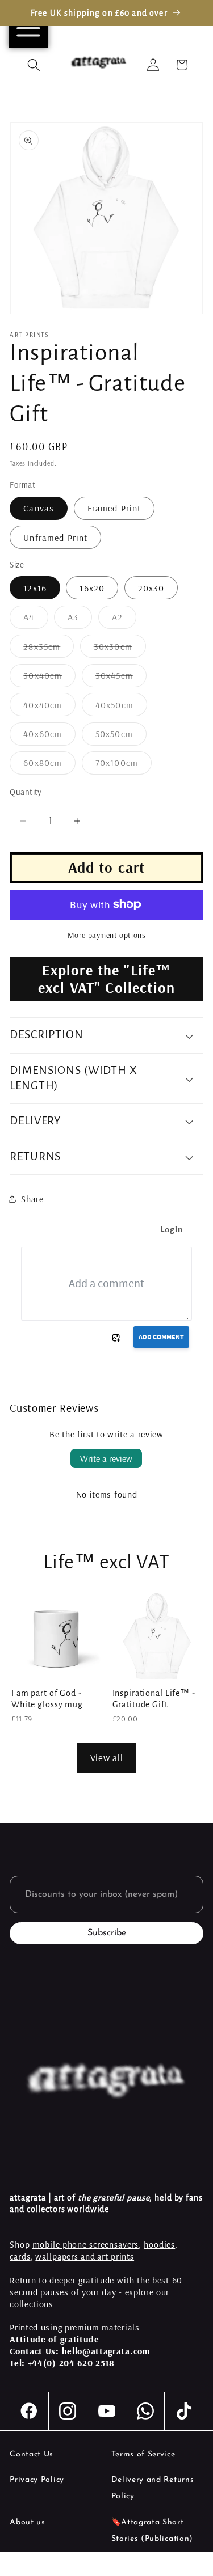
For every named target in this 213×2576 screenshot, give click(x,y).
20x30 (151, 588)
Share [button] (32, 1199)
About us (28, 2522)
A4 (35, 620)
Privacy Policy (37, 2480)
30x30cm (120, 649)
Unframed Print (55, 538)
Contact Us (32, 2454)
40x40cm (49, 707)
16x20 (92, 588)
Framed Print (114, 508)
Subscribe (107, 1933)
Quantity (26, 792)
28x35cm (49, 649)
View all (107, 1757)
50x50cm (121, 737)
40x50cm (121, 707)
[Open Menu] (28, 28)
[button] (34, 65)
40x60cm (49, 737)
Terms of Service (143, 2454)
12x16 (35, 588)
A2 (124, 620)
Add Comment (161, 1337)
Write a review (106, 1458)
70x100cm (124, 765)
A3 (80, 620)
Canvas (39, 508)
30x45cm (121, 678)
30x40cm (49, 678)
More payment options (107, 935)
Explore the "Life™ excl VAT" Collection (106, 979)
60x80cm (49, 765)
